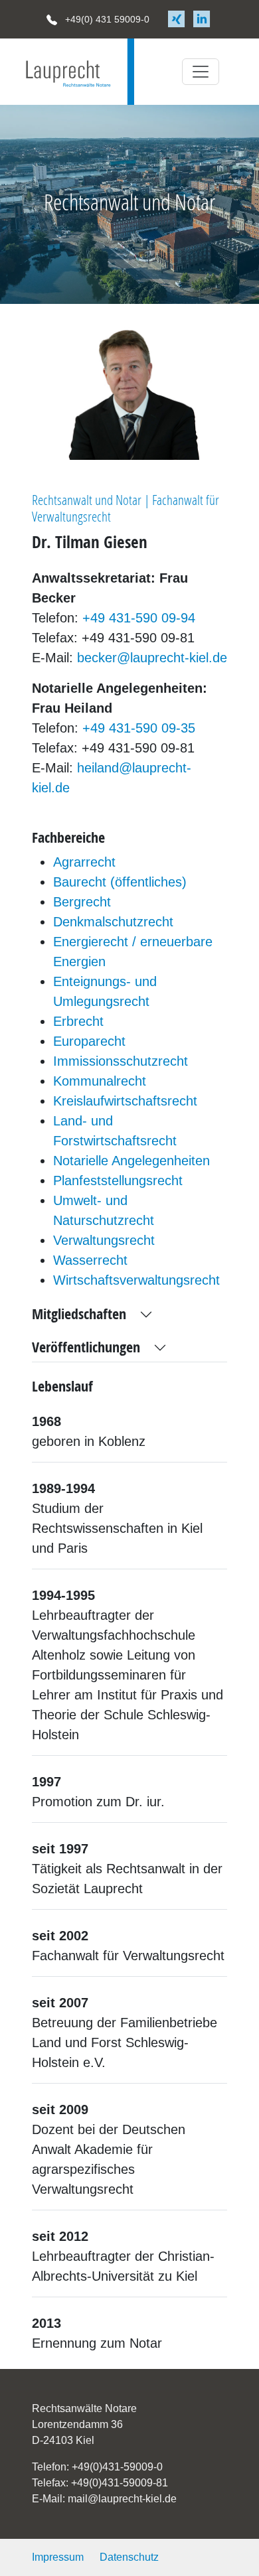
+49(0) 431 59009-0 (106, 19)
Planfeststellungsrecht (118, 1181)
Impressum (58, 2557)
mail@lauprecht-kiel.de (122, 2499)
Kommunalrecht (100, 1081)
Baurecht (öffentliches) (120, 882)
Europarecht (89, 1041)
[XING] (178, 19)
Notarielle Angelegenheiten (131, 1161)
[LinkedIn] (202, 19)
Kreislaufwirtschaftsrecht (125, 1101)
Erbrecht (78, 1021)
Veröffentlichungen (86, 1348)
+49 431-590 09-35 (139, 728)
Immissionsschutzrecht (121, 1061)
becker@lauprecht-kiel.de (152, 658)
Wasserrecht (90, 1260)
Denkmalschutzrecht (113, 922)
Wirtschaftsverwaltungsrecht (136, 1280)
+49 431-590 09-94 (139, 618)
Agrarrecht (84, 862)
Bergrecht (82, 902)
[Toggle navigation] (201, 72)
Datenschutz (129, 2557)
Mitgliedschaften (79, 1315)
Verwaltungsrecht (104, 1240)
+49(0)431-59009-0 (117, 2467)
